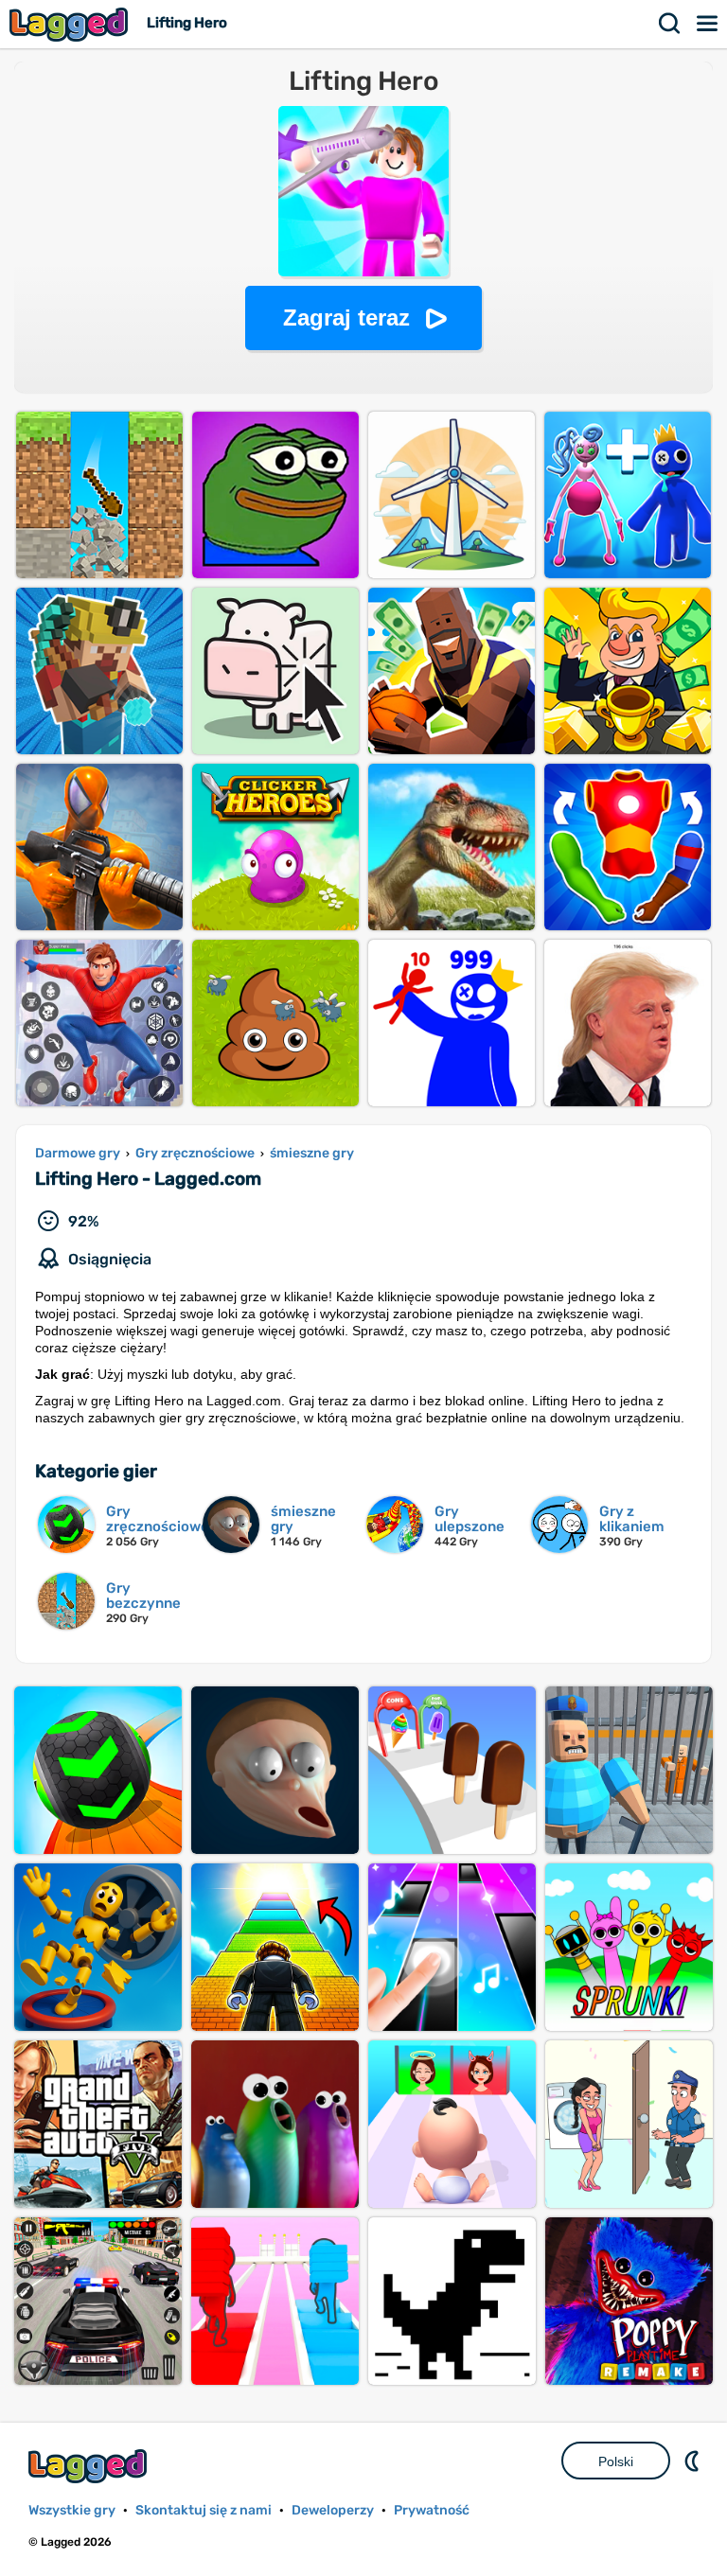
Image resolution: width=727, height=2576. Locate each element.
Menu (708, 24)
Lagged (71, 24)
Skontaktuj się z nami (204, 2510)
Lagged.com (90, 2466)
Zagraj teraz (346, 318)
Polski (616, 2461)
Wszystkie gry (72, 2510)
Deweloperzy (333, 2510)
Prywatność (432, 2510)
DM (694, 2461)
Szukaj (670, 24)
